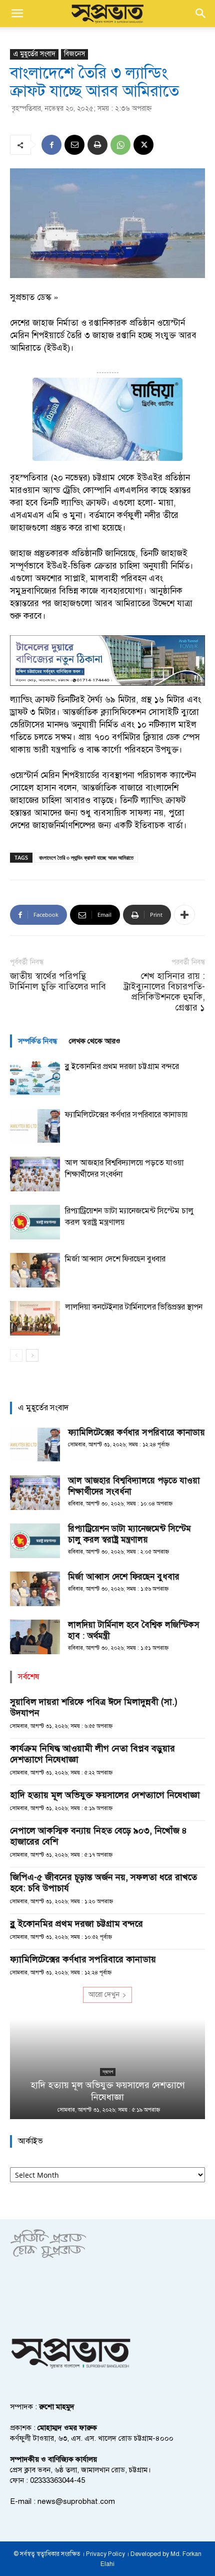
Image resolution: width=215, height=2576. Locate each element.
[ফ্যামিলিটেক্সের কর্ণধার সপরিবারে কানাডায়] (35, 1126)
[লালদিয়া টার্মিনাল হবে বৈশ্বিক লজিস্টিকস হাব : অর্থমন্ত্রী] (35, 1637)
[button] (17, 14)
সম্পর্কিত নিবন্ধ (37, 1041)
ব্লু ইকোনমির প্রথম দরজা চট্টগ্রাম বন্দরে (122, 1067)
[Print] (97, 145)
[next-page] (32, 1355)
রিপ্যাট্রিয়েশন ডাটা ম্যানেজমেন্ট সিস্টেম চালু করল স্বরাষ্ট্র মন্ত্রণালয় (129, 1534)
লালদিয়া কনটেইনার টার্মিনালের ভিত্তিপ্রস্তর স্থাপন (134, 1307)
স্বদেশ (108, 2072)
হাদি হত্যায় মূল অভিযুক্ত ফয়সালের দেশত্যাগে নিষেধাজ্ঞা (105, 1795)
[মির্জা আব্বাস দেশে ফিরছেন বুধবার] (35, 1270)
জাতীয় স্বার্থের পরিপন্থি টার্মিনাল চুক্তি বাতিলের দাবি (58, 981)
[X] (143, 145)
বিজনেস (74, 54)
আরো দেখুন (104, 1995)
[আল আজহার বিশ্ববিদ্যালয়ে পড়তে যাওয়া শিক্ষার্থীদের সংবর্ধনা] (35, 1174)
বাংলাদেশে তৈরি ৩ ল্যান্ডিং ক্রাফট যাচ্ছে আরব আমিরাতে (86, 857)
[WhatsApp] (120, 145)
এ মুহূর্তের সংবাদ (34, 54)
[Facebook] (51, 145)
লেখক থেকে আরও (95, 1041)
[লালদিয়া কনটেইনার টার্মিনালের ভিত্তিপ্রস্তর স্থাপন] (35, 1318)
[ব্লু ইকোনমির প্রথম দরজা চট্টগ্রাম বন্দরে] (35, 1078)
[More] (184, 915)
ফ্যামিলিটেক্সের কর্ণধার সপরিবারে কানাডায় (126, 1115)
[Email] (74, 145)
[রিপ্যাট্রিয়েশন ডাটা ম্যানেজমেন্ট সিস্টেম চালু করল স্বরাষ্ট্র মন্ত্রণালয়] (35, 1222)
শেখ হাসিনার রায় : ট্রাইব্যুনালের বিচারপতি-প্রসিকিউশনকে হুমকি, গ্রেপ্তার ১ (164, 992)
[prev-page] (16, 1355)
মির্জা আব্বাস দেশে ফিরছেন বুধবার (115, 1259)
